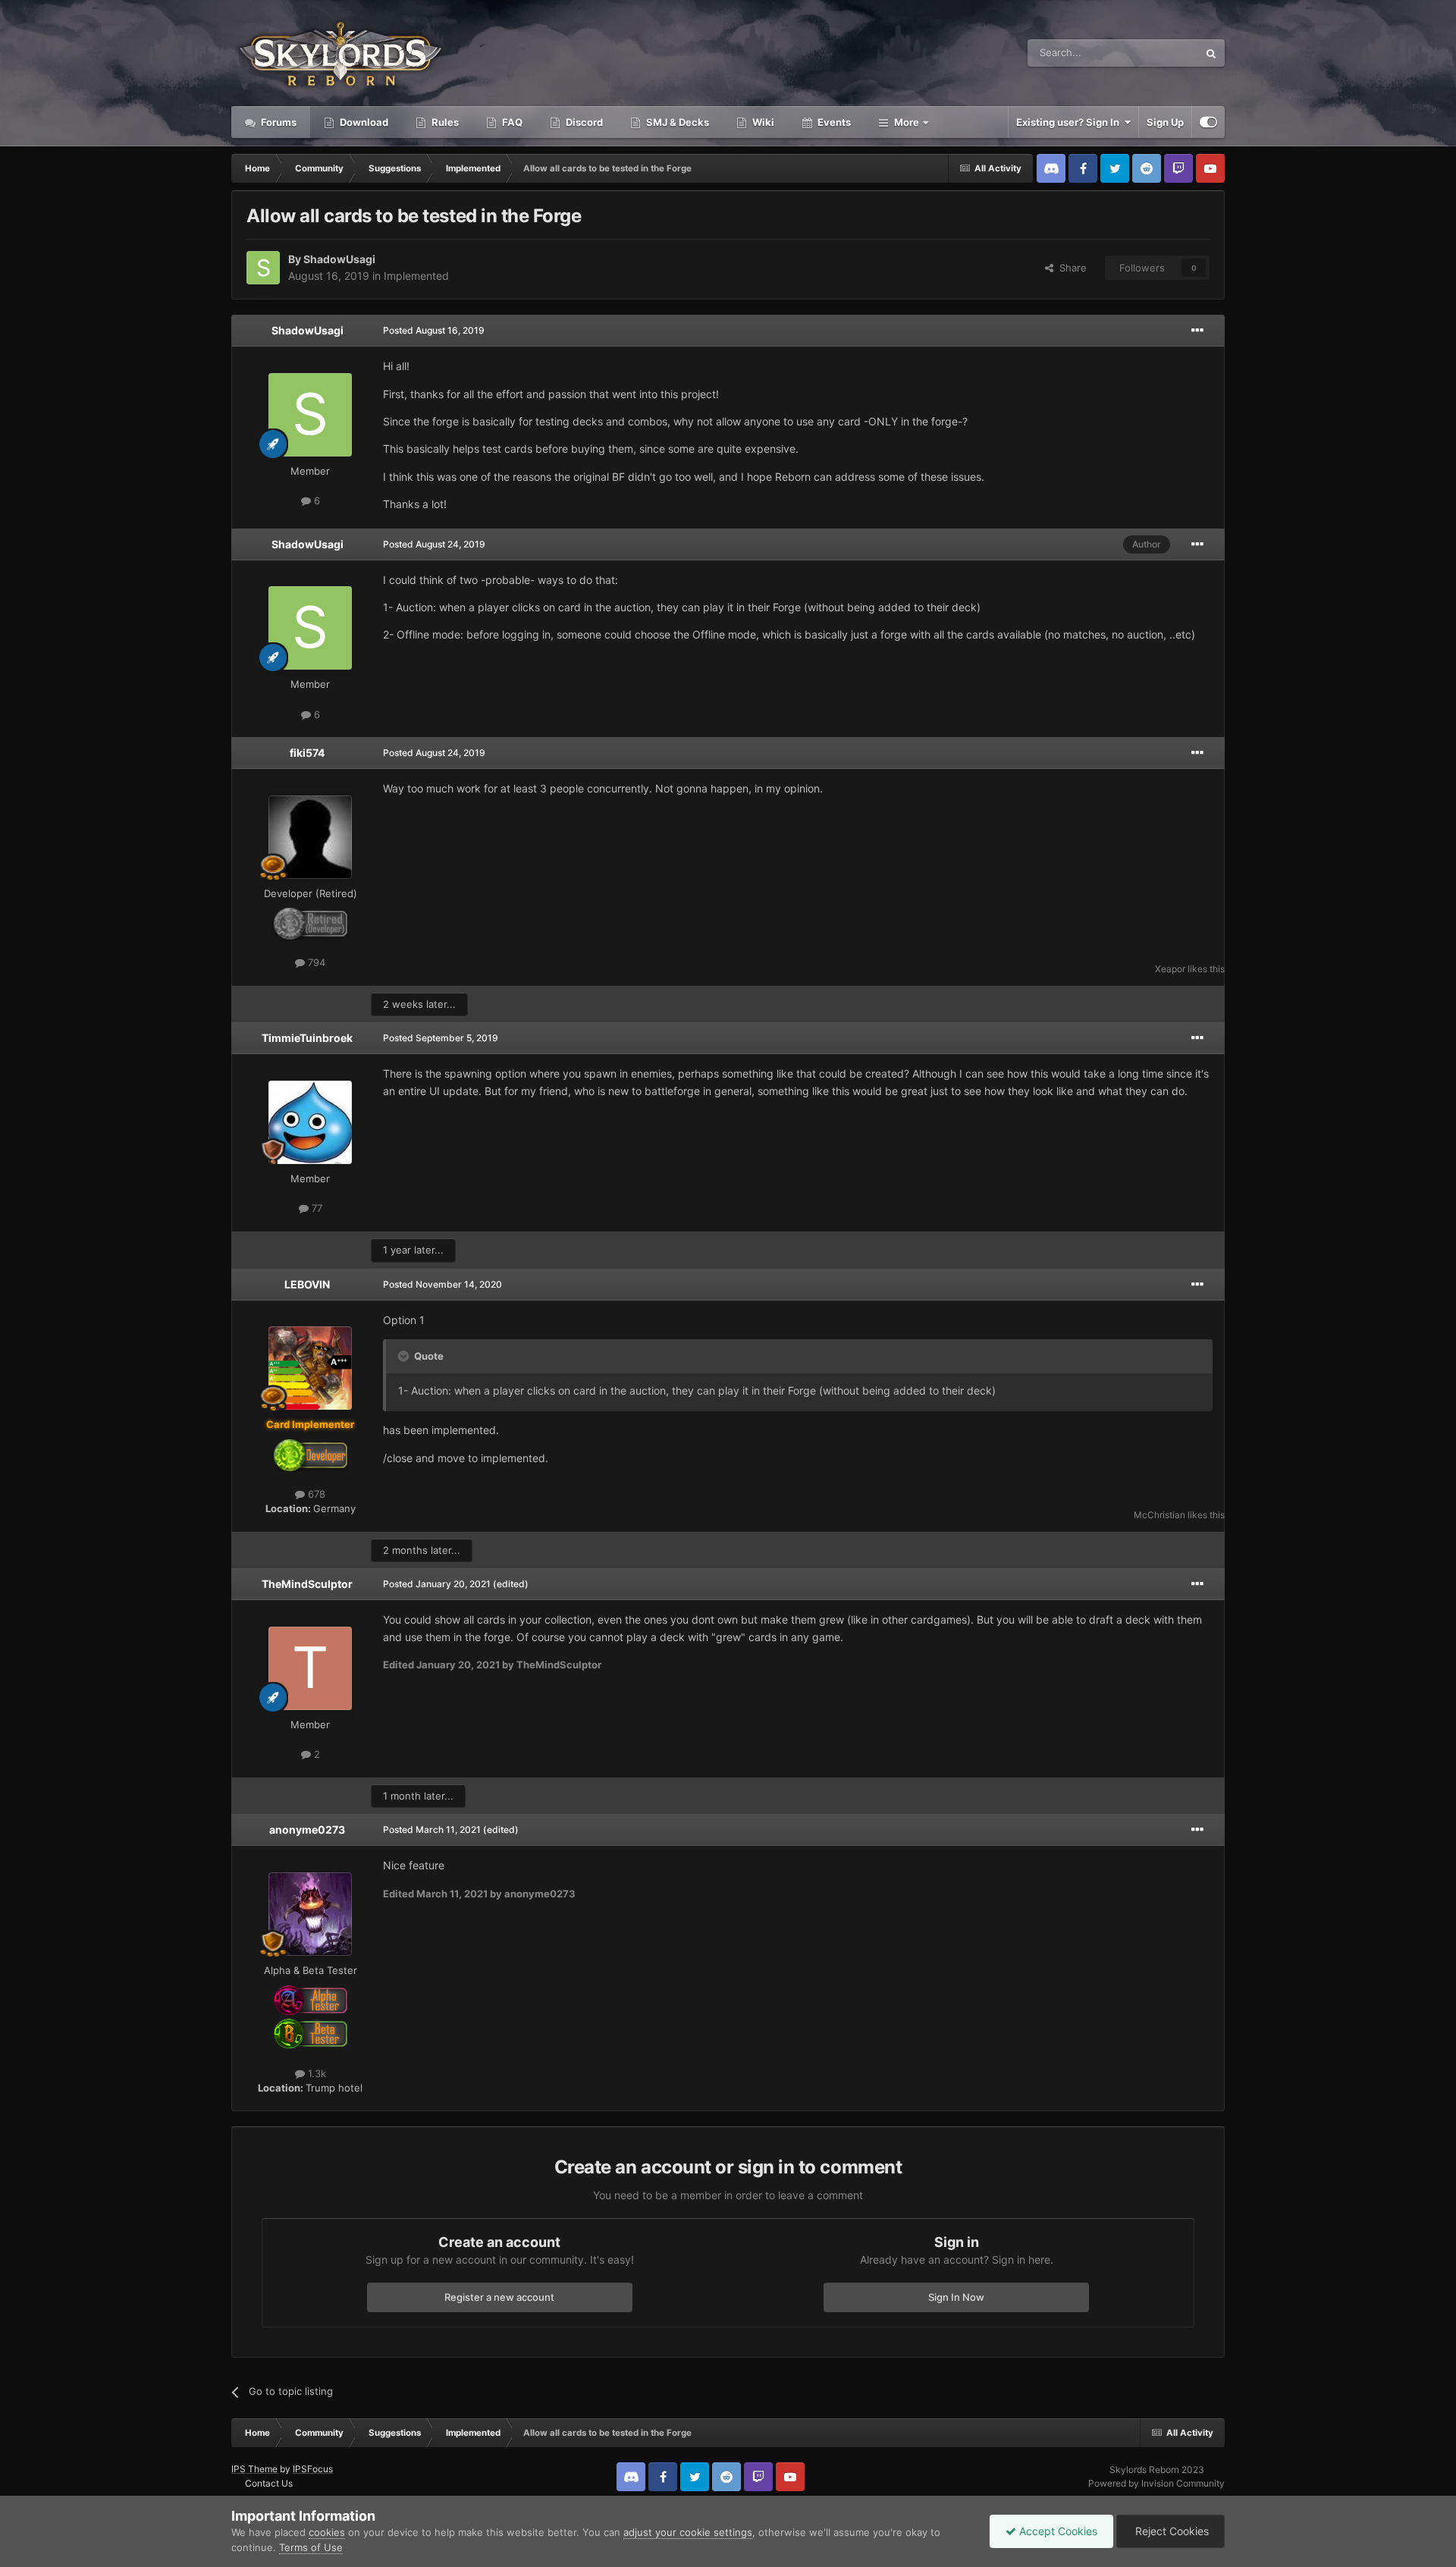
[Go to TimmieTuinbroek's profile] (310, 1122)
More (907, 122)
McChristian (1159, 1515)
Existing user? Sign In (1070, 122)
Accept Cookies (1057, 2531)
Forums (278, 122)
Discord (583, 122)
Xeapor (1170, 969)
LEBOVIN (307, 1284)
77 (315, 1208)
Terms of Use (311, 2547)
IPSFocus (313, 2469)
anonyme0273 (307, 1830)
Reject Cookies (1170, 2531)
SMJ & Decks (676, 122)
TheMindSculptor (307, 1584)
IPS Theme (254, 2469)
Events (833, 122)
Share (1070, 268)
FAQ (511, 122)
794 (315, 962)
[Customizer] (1208, 122)
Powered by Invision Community (1156, 2483)
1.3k (315, 2073)
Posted (434, 330)
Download (363, 122)
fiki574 (307, 753)
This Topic (1155, 53)
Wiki (762, 122)
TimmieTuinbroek (307, 1038)
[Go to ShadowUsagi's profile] (263, 268)
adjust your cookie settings (688, 2532)
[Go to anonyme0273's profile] (310, 1914)
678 (315, 1494)
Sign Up (1165, 122)
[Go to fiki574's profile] (310, 837)
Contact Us (269, 2483)
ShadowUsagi (339, 259)
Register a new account (499, 2297)
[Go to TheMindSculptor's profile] (310, 1668)
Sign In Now (956, 2297)
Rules (444, 122)
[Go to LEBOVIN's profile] (310, 1368)
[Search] (1211, 53)
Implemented (416, 276)
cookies (327, 2532)
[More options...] (1197, 331)
